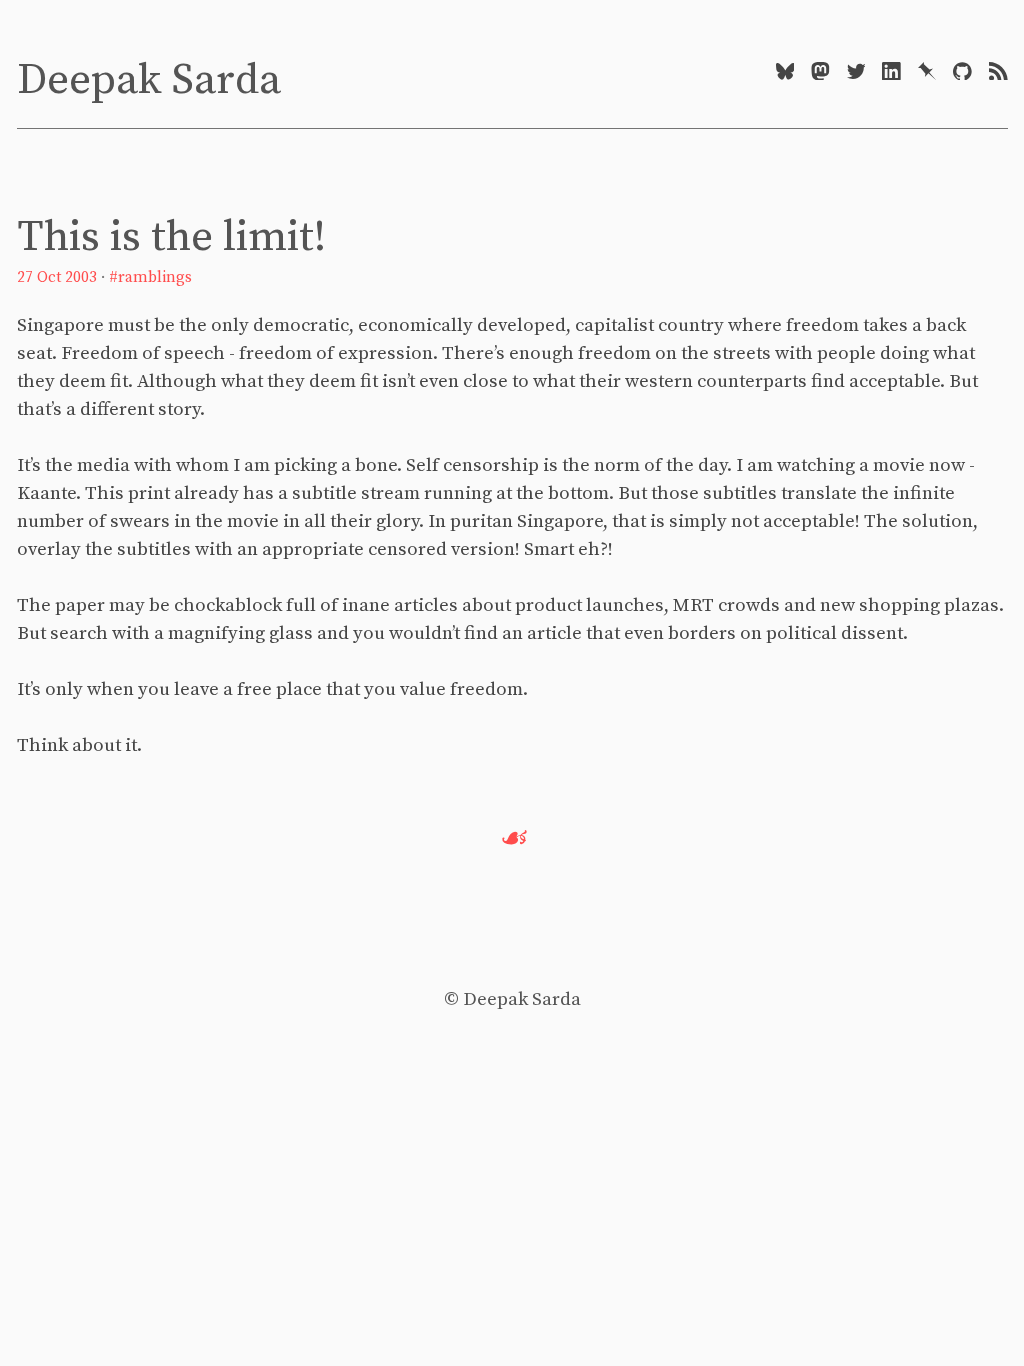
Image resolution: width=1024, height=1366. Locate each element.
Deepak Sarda (149, 80)
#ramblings (150, 277)
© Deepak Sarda (512, 999)
